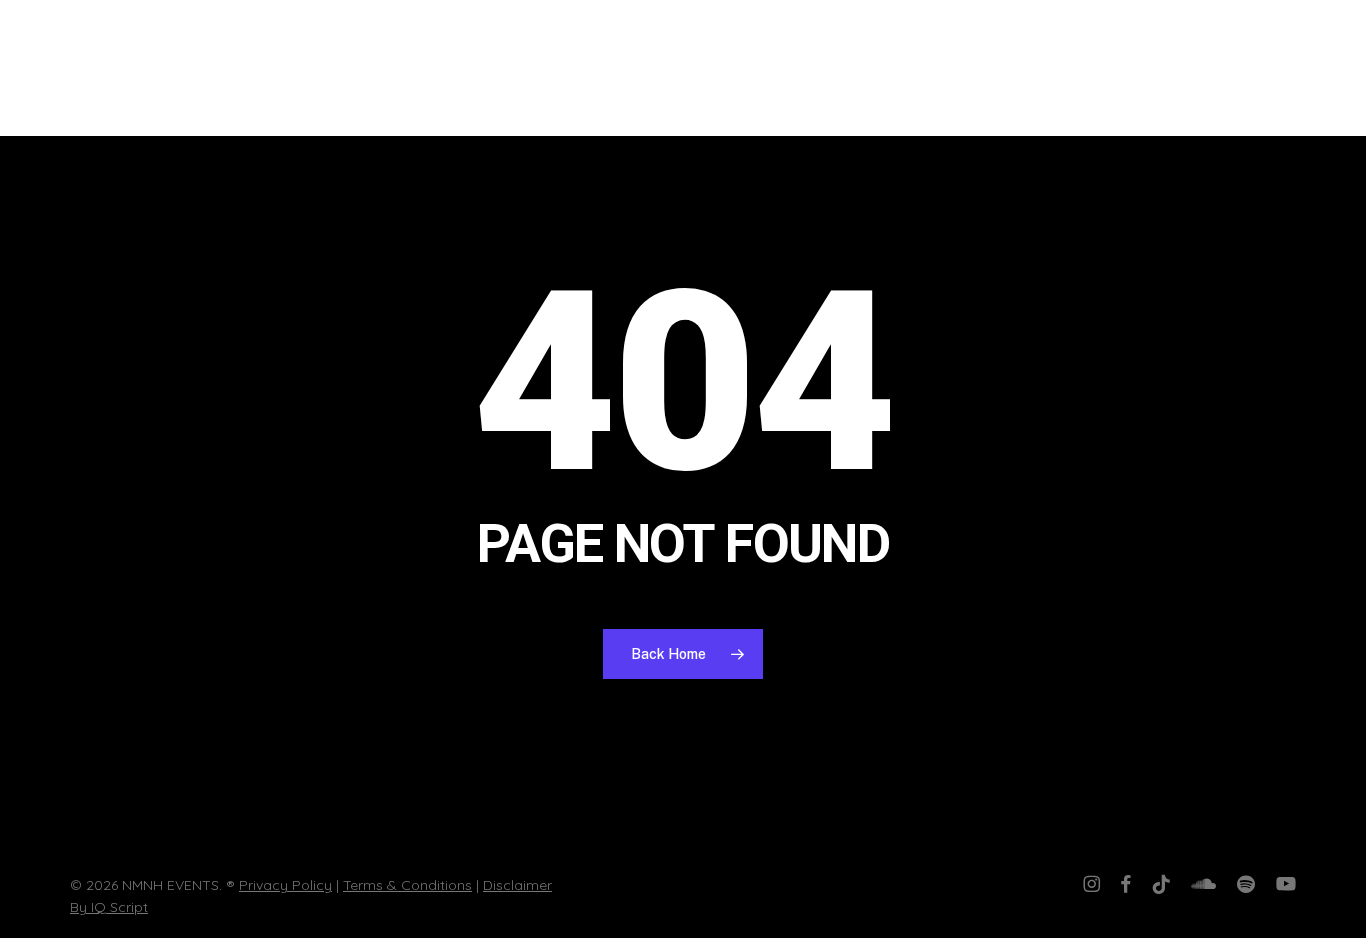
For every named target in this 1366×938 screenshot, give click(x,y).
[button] (1321, 68)
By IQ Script (109, 907)
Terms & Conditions (407, 885)
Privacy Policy (285, 885)
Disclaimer (517, 885)
